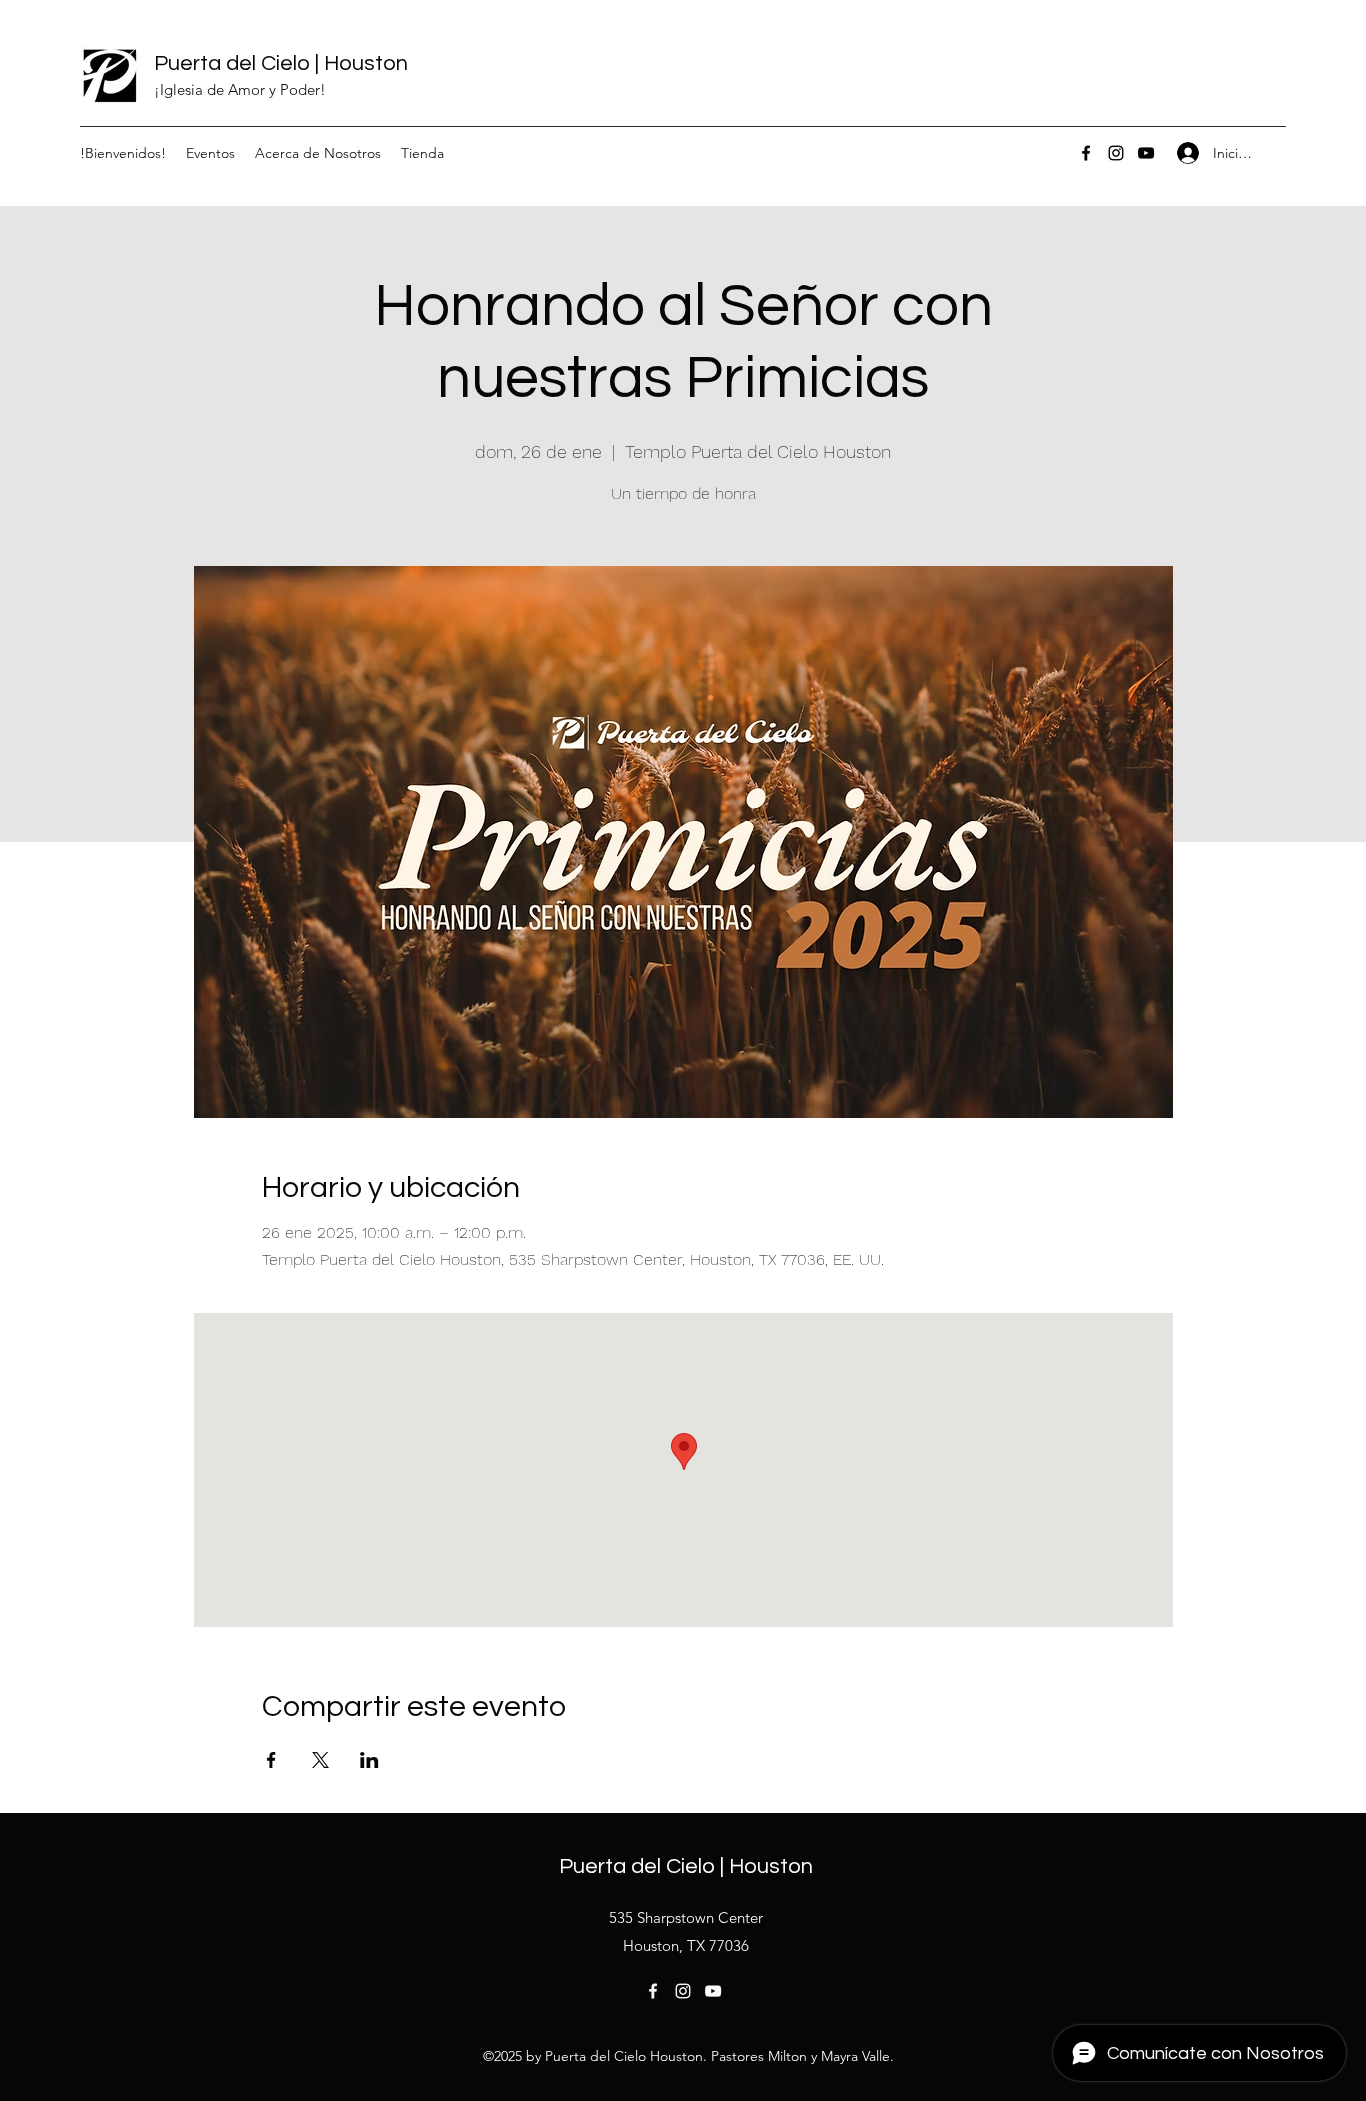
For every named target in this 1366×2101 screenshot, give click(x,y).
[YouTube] (1146, 153)
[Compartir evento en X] (320, 1760)
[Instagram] (1116, 153)
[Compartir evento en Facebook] (271, 1760)
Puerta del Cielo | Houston (281, 63)
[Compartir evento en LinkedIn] (369, 1760)
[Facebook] (1086, 153)
